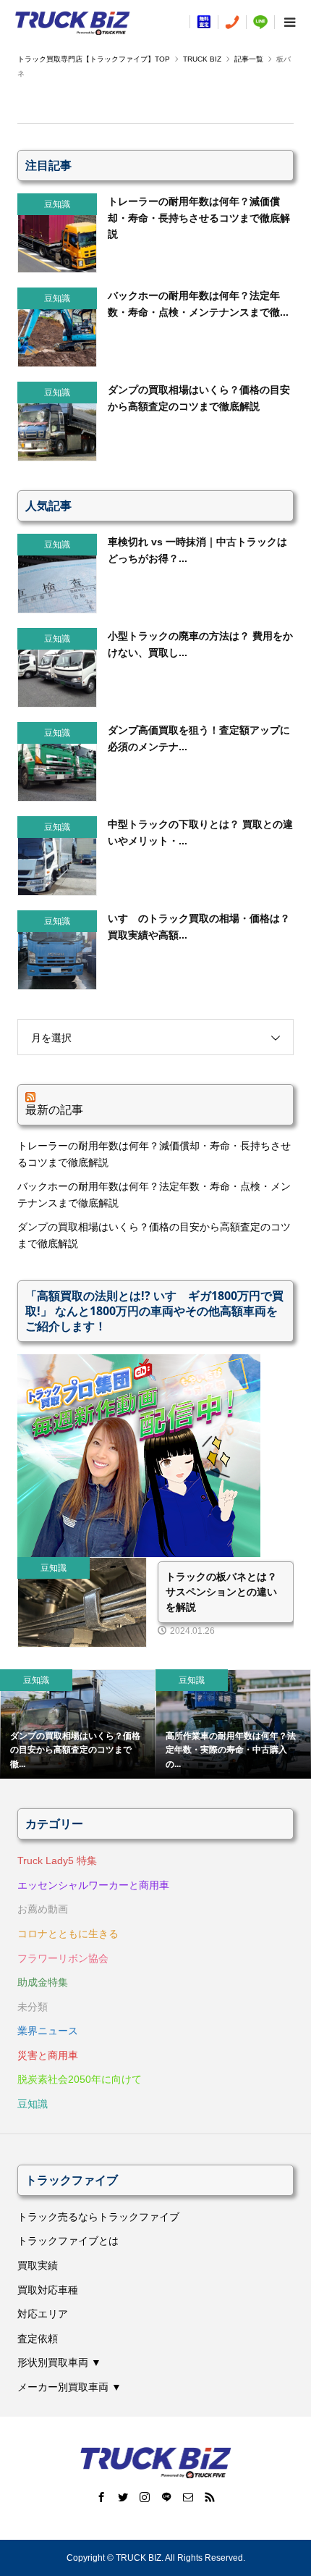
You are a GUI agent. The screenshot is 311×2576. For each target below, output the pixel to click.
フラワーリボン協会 (63, 1958)
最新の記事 (54, 1109)
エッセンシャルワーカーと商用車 (93, 1885)
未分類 (33, 2007)
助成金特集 (43, 1982)
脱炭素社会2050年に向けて (80, 2079)
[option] (78, 1724)
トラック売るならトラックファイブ (98, 2217)
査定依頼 (38, 2338)
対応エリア (43, 2314)
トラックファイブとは (68, 2241)
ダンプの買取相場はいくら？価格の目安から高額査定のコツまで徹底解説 (154, 1235)
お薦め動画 (43, 1909)
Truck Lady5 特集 (57, 1860)
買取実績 (38, 2265)
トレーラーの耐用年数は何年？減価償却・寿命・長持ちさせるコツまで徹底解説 (154, 1154)
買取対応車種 (48, 2290)
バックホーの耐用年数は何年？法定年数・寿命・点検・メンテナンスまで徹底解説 (154, 1194)
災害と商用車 (48, 2055)
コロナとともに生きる (68, 1934)
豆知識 (33, 2104)
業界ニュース (48, 2031)
